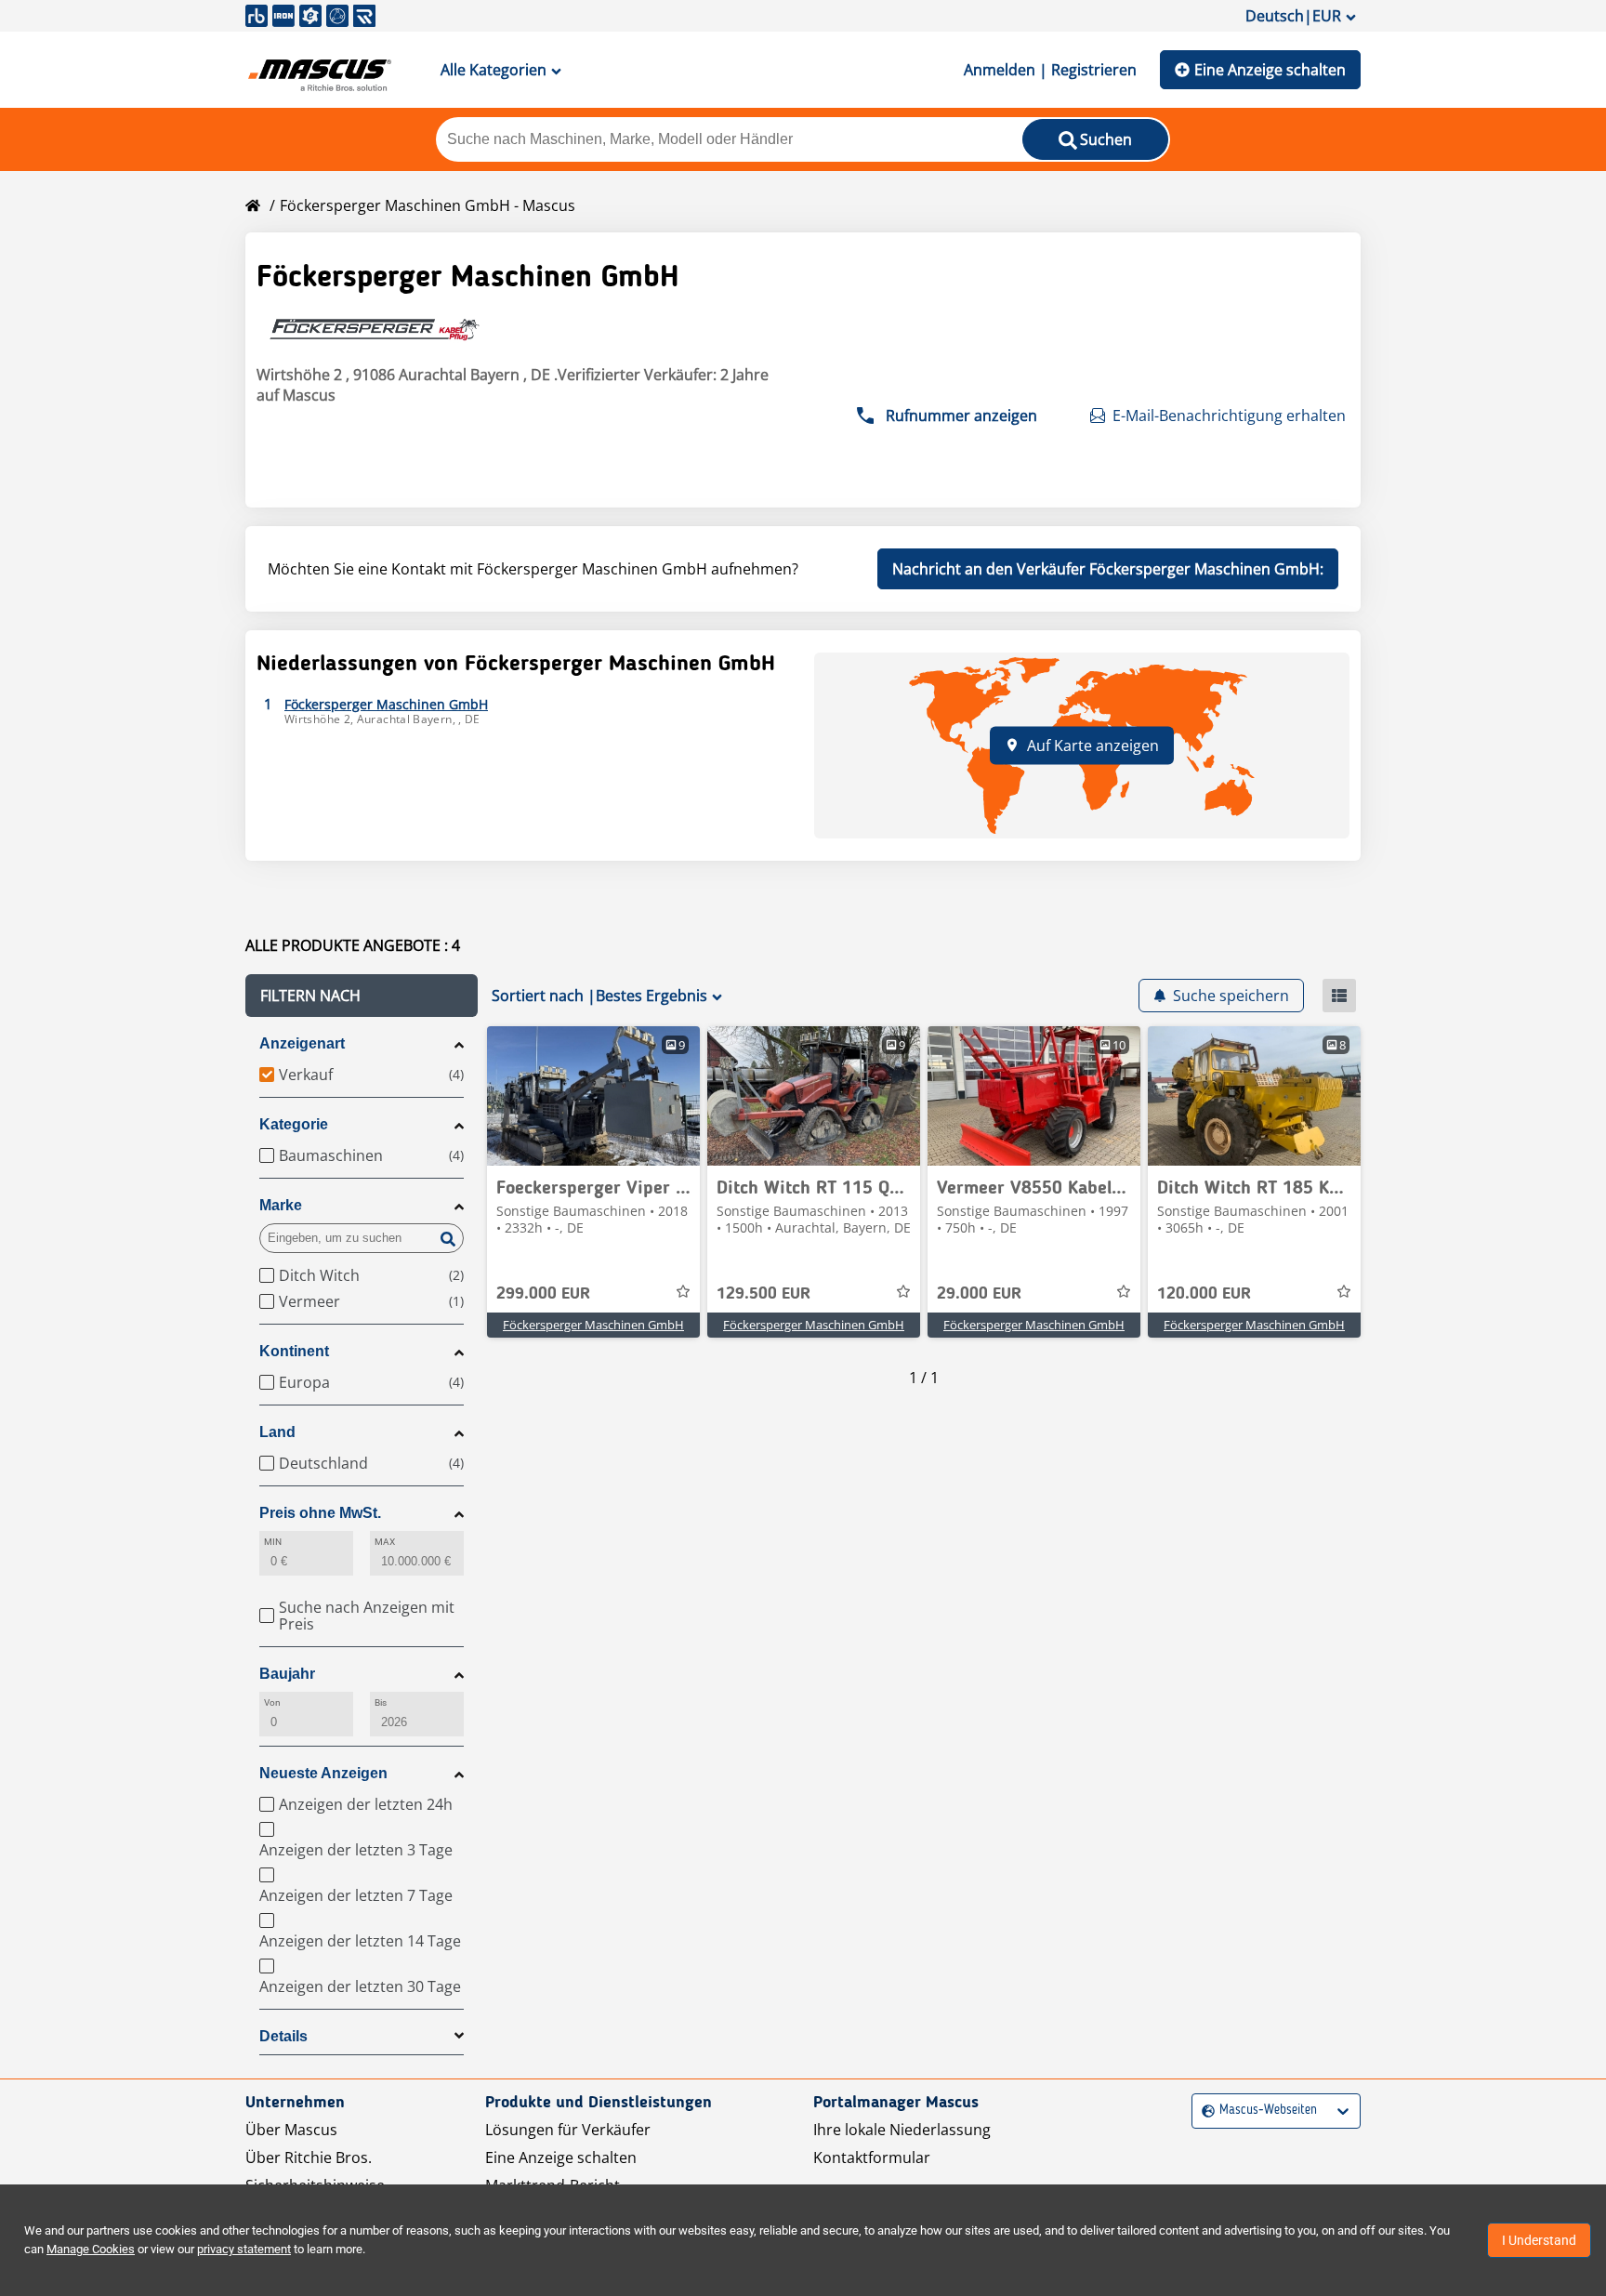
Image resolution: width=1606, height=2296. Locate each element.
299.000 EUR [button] (543, 1294)
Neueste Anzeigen (323, 1773)
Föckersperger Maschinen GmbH (593, 1325)
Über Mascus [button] (291, 2130)
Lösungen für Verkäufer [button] (568, 2130)
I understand (1539, 2240)
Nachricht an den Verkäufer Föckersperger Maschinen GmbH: (1108, 569)
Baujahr (287, 1674)
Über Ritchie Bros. (309, 2157)
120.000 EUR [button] (1204, 1294)
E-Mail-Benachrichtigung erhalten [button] (1229, 416)
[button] (362, 996)
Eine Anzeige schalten (1270, 70)
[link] (593, 1096)
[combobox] (1204, 2111)
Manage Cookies (91, 2249)
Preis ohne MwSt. (320, 1513)
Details (283, 2036)
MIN (273, 1542)
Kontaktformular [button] (872, 2157)
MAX (385, 1542)
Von (272, 1702)
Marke (281, 1205)
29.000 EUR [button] (979, 1294)
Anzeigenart (302, 1043)
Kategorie (294, 1124)
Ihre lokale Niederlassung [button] (902, 2130)
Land (277, 1432)
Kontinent (294, 1351)
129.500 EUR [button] (764, 1294)
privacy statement (244, 2249)
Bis (381, 1702)
